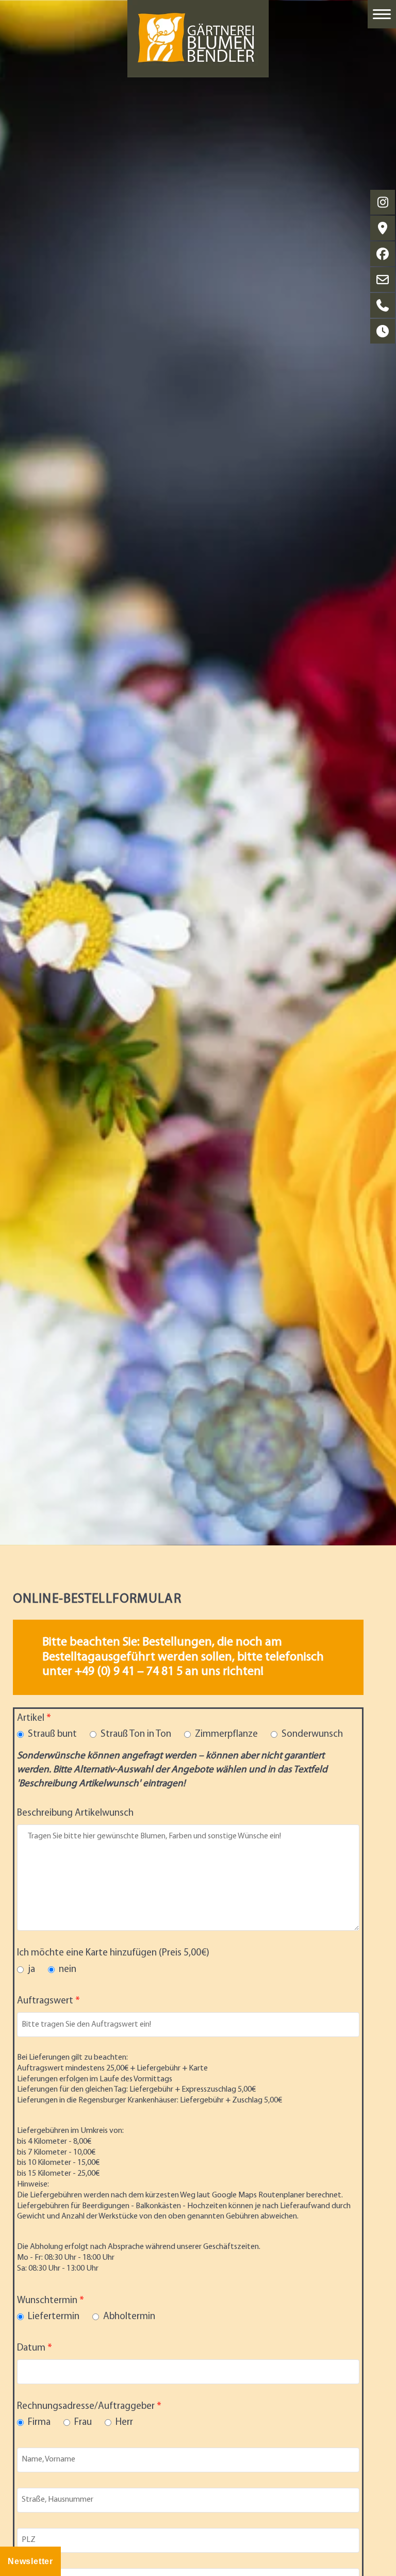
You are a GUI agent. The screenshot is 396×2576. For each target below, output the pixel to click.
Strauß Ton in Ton (136, 1734)
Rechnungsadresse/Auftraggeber (86, 2407)
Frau (83, 2423)
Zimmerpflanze (226, 1734)
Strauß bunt (52, 1734)
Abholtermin (129, 2317)
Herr (124, 2423)
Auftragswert (45, 2001)
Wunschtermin (47, 2301)
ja (31, 1970)
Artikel (31, 1718)
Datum (31, 2348)
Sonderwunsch (312, 1734)
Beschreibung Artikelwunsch (75, 1813)
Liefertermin (54, 2317)
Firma (39, 2423)
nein (68, 1970)
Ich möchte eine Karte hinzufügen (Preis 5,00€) (113, 1953)
